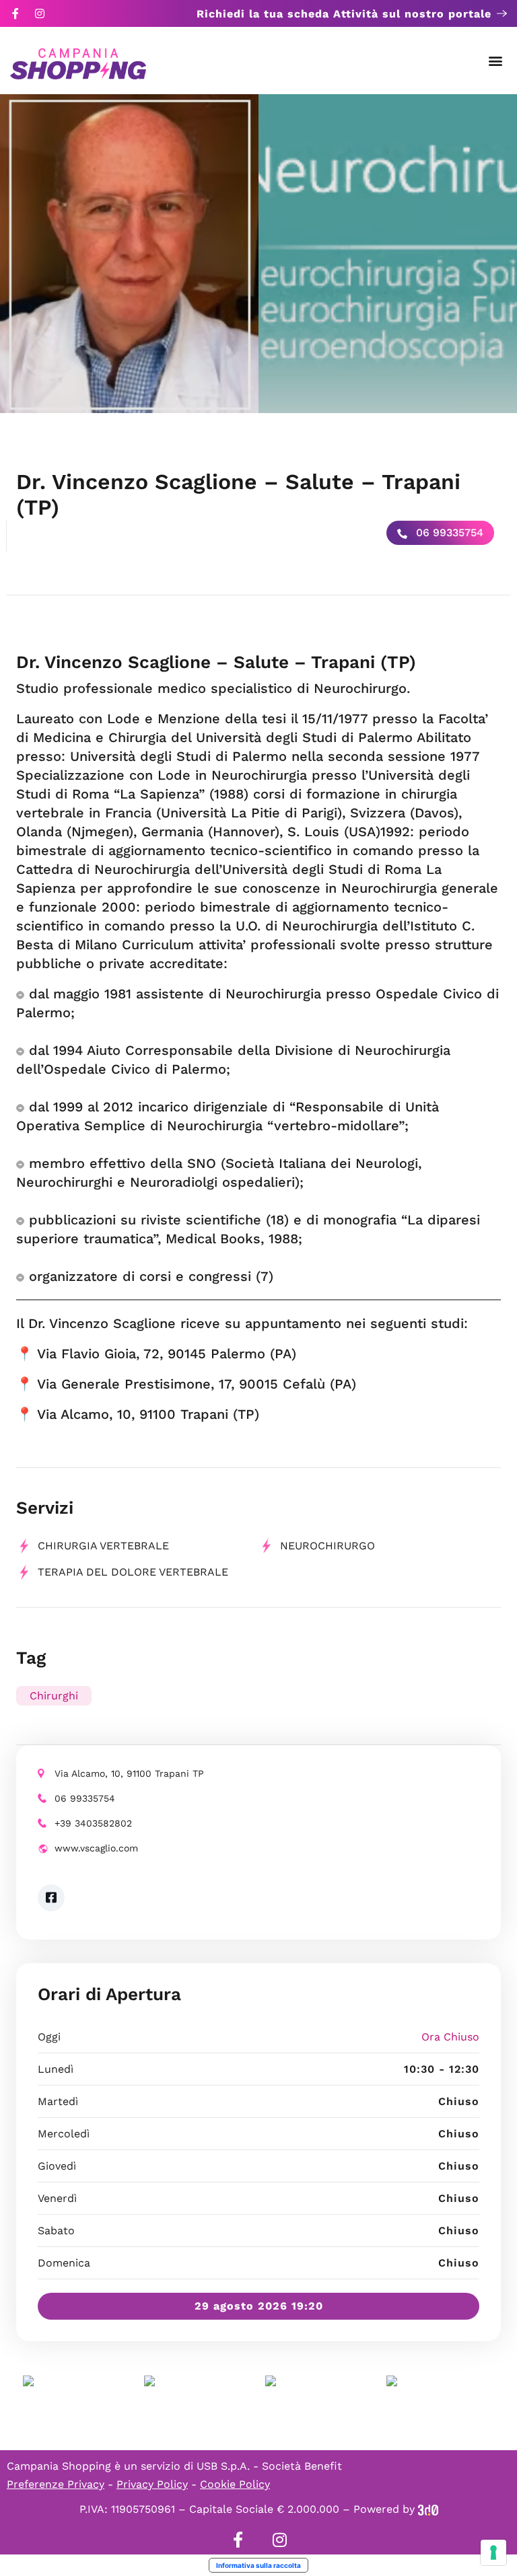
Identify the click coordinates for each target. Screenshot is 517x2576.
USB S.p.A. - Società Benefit (269, 2466)
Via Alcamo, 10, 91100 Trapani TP (129, 1773)
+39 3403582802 (93, 1823)
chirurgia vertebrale (103, 1546)
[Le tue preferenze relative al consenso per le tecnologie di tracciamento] (493, 2552)
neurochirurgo (328, 1546)
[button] (496, 61)
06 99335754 (448, 532)
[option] (129, 254)
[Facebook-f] (15, 13)
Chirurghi (54, 1696)
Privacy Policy (152, 2484)
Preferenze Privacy (56, 2484)
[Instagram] (40, 13)
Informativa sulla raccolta (258, 2565)
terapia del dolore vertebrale (133, 1572)
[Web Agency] (428, 2509)
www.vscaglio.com (96, 1848)
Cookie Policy (235, 2484)
